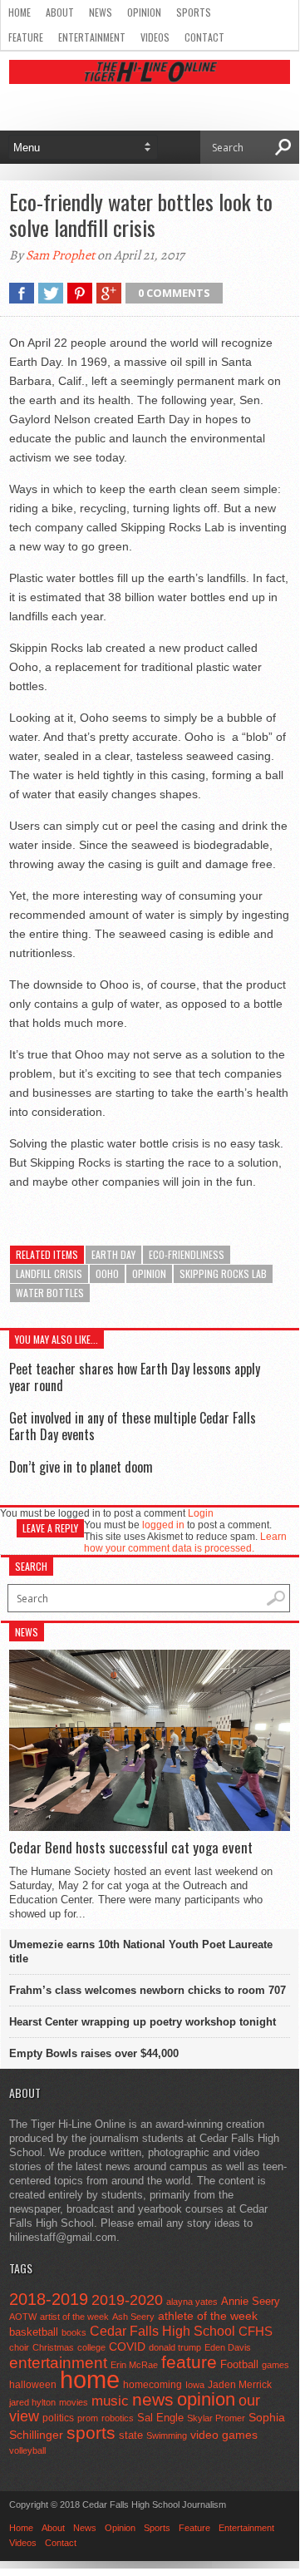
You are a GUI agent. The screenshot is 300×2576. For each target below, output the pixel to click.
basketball (34, 2332)
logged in (163, 1525)
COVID (127, 2347)
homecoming (152, 2385)
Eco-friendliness (187, 1254)
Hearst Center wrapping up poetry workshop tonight (143, 2022)
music (110, 2401)
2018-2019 (49, 2299)
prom (88, 2418)
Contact (204, 37)
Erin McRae (134, 2365)
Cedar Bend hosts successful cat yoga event (131, 1848)
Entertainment (92, 37)
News (101, 12)
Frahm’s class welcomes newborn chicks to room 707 (148, 1990)
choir (19, 2347)
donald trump (175, 2347)
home (90, 2379)
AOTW (23, 2317)
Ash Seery (133, 2317)
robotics (118, 2418)
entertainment (58, 2363)
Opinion (144, 12)
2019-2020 (127, 2300)
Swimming (167, 2435)
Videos (155, 37)
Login (201, 1513)
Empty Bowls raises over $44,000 (94, 2053)
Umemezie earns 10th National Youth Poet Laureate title (141, 1952)
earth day (113, 1254)
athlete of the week (208, 2316)
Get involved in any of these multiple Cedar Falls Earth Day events (133, 1426)
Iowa (195, 2385)
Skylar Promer (216, 2418)
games (275, 2365)
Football (239, 2364)
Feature (26, 37)
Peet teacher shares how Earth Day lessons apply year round (135, 1377)
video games (224, 2435)
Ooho (107, 1273)
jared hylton (32, 2402)
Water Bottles (50, 1293)
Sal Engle (160, 2418)
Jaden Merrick (240, 2385)
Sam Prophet (60, 255)
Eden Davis (228, 2347)
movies (74, 2402)
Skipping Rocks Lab (223, 1273)
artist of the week (74, 2317)
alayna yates (192, 2302)
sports (91, 2433)
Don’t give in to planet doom (81, 1467)
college (91, 2347)
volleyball (27, 2450)
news (153, 2400)
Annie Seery (251, 2302)
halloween (33, 2385)
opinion (149, 1273)
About (60, 12)
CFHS (256, 2331)
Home (20, 12)
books (74, 2332)
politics (58, 2418)
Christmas (53, 2347)
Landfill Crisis (49, 1273)
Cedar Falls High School (162, 2331)
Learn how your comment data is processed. (185, 1542)
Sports (194, 12)
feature (189, 2362)
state (131, 2435)
